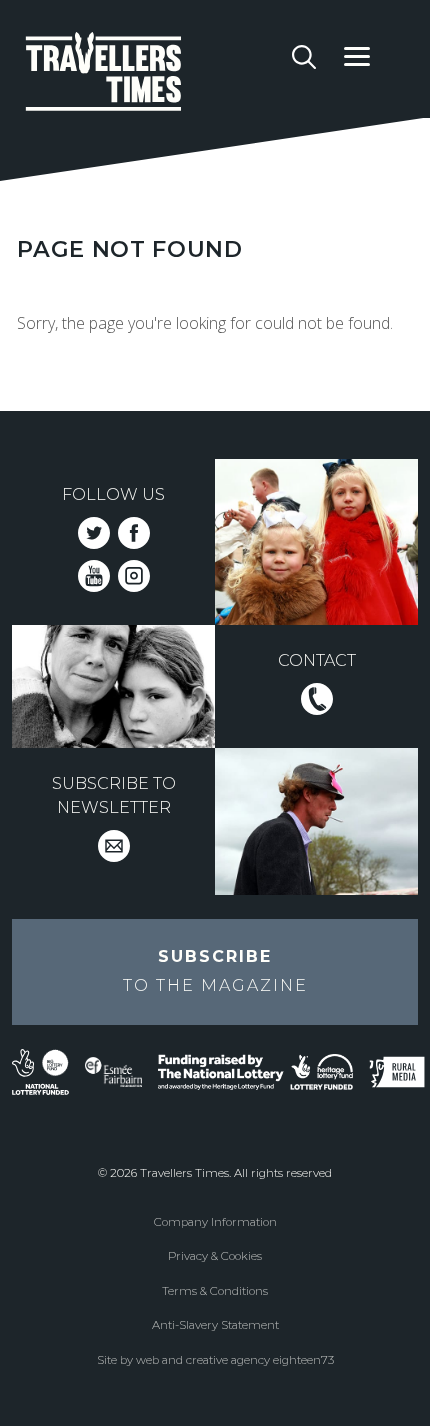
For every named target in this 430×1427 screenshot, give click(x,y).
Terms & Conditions (215, 1291)
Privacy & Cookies (215, 1256)
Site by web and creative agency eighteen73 (215, 1360)
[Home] (151, 75)
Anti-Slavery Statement (215, 1325)
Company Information (215, 1222)
